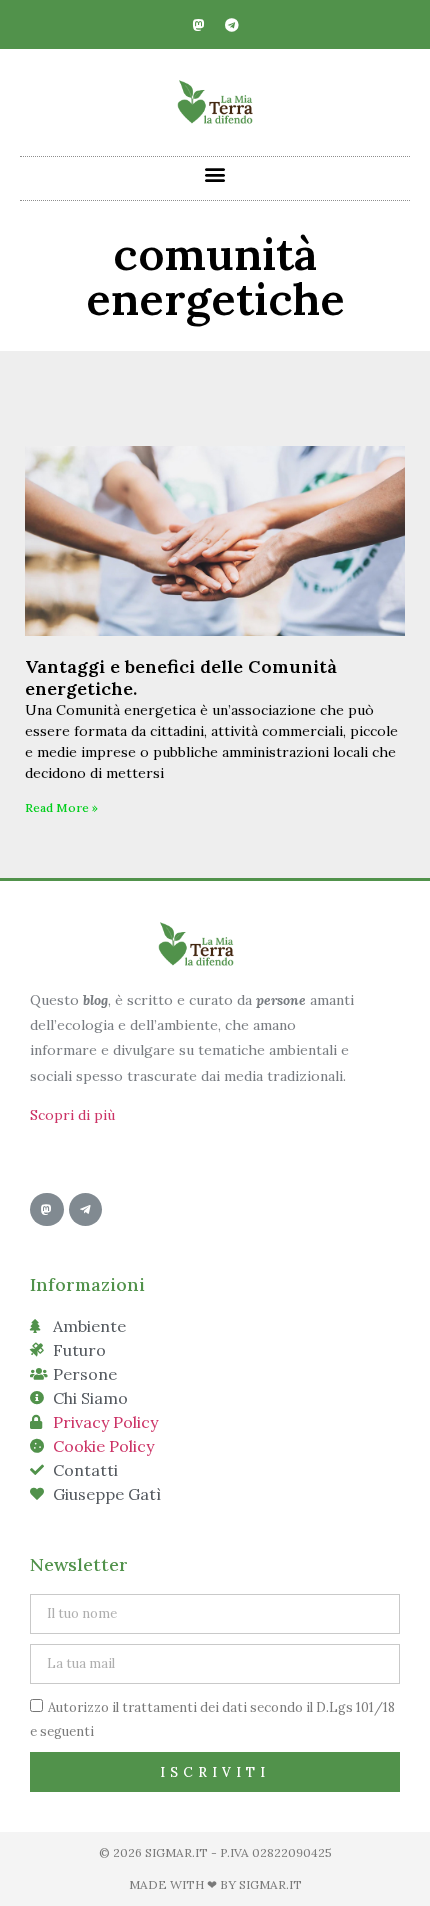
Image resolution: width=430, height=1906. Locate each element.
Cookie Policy (103, 1446)
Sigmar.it (270, 1884)
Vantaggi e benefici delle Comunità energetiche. (181, 677)
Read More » (61, 807)
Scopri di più (72, 1115)
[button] (215, 173)
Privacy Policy (105, 1422)
